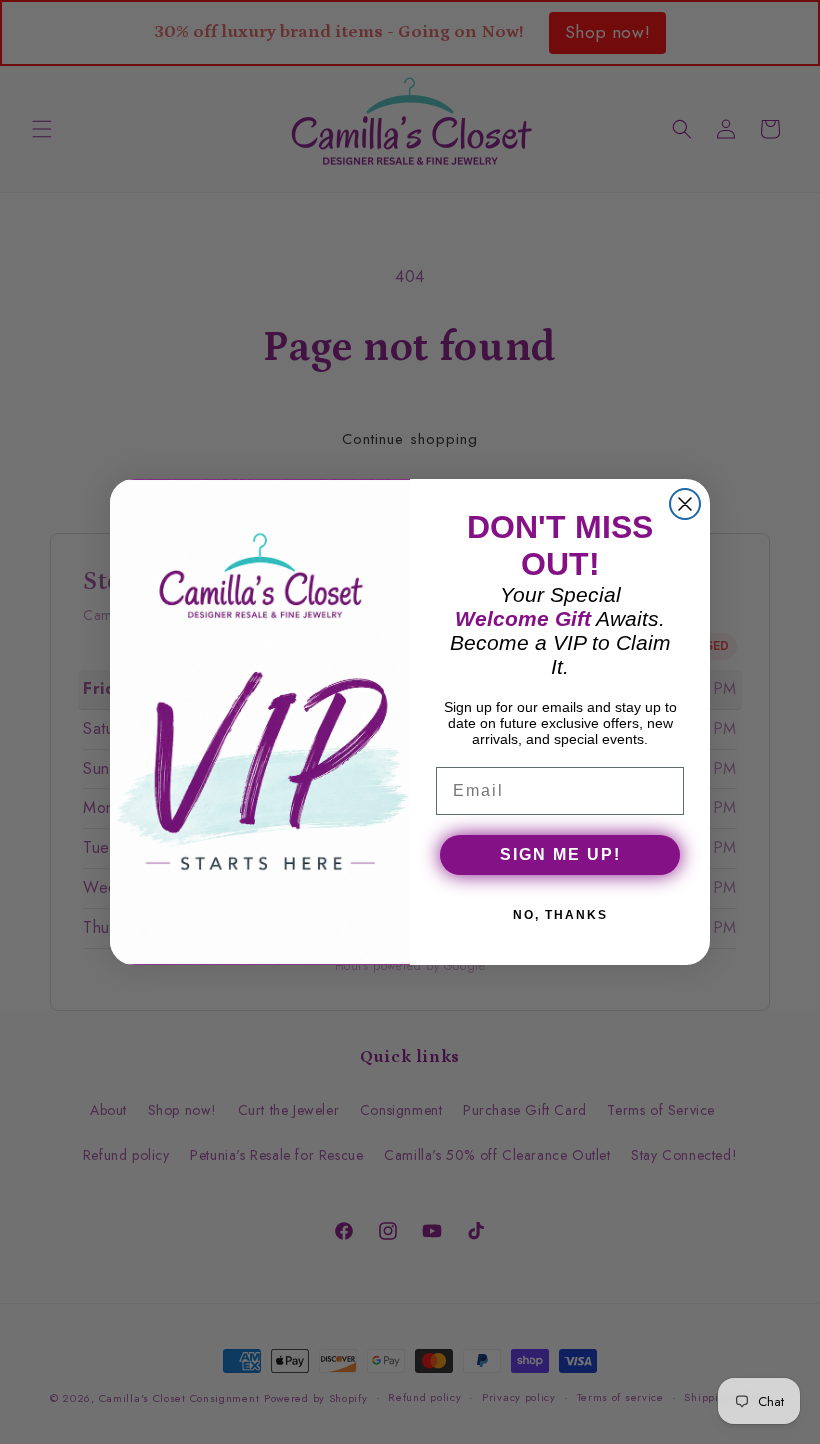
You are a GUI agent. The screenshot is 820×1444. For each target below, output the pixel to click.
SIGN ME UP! (560, 854)
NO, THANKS (560, 915)
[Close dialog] (685, 504)
